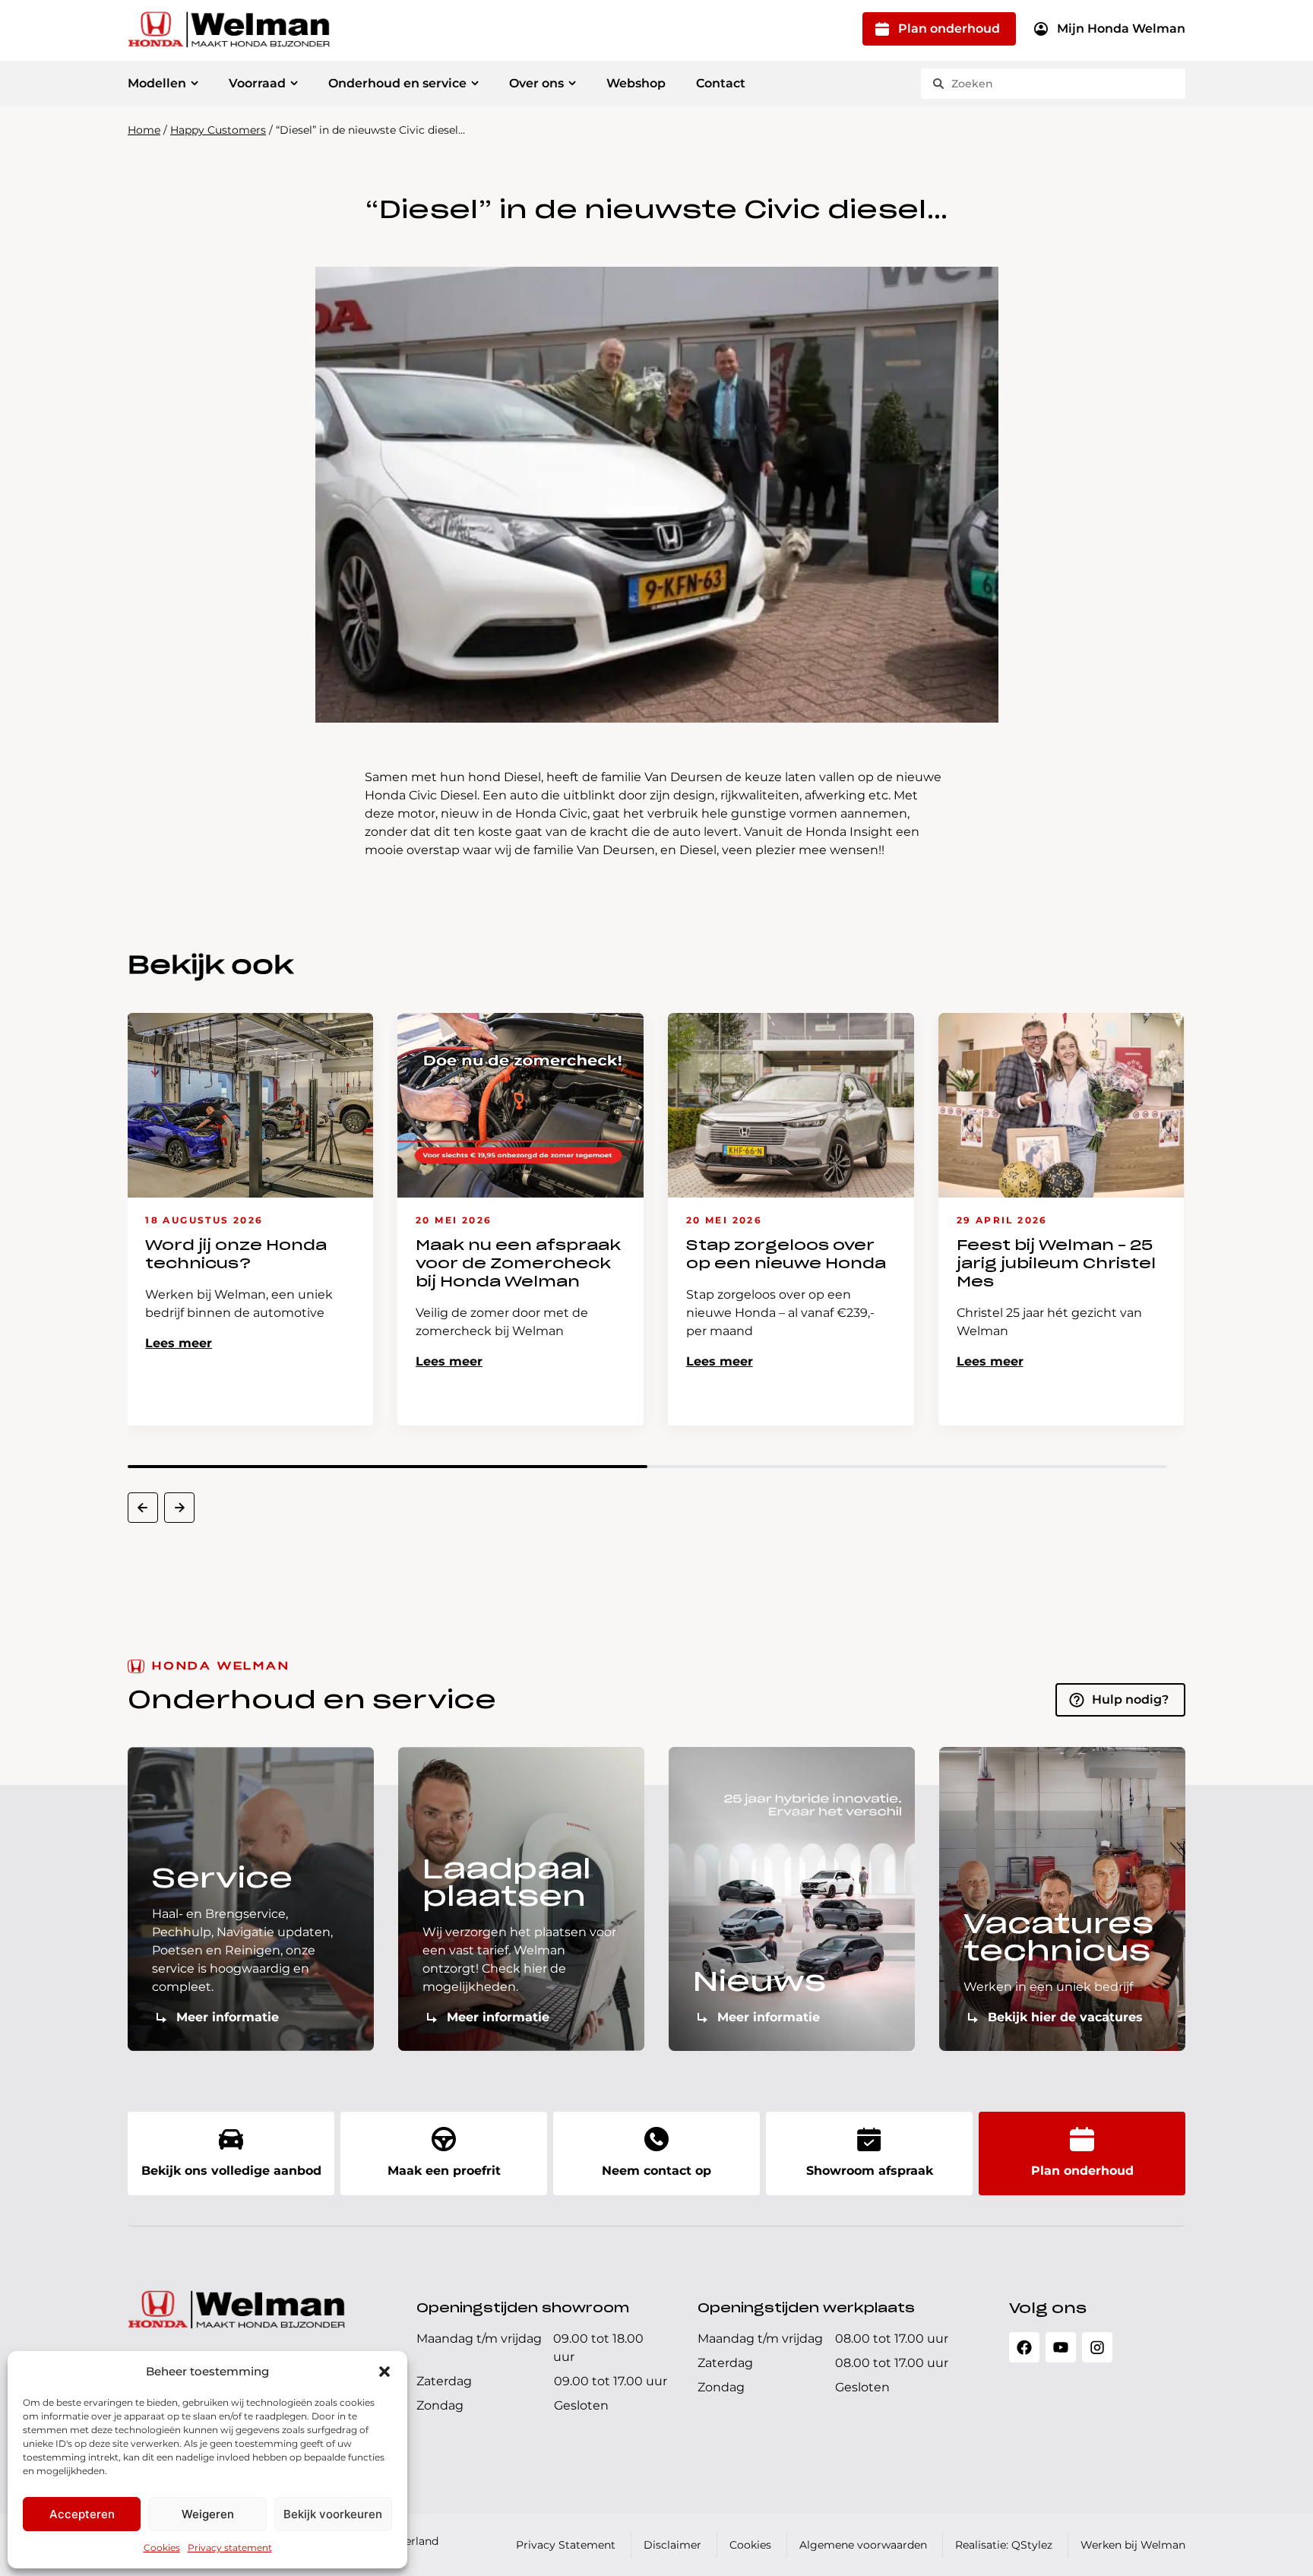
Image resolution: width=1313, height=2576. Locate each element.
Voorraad (257, 83)
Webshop (636, 83)
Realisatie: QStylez (1004, 2545)
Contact (721, 83)
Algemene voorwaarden (863, 2545)
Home (144, 130)
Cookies (162, 2548)
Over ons (536, 83)
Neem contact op (656, 2171)
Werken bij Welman (1133, 2545)
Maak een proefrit (444, 2171)
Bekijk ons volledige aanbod (231, 2171)
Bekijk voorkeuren (333, 2514)
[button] (384, 2372)
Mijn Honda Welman (1121, 28)
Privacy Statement (566, 2545)
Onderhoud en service (397, 83)
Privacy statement (230, 2548)
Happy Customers (218, 130)
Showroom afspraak (870, 2171)
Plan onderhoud (949, 28)
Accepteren (82, 2514)
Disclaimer (672, 2545)
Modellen (157, 83)
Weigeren (208, 2514)
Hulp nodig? (1130, 1699)
